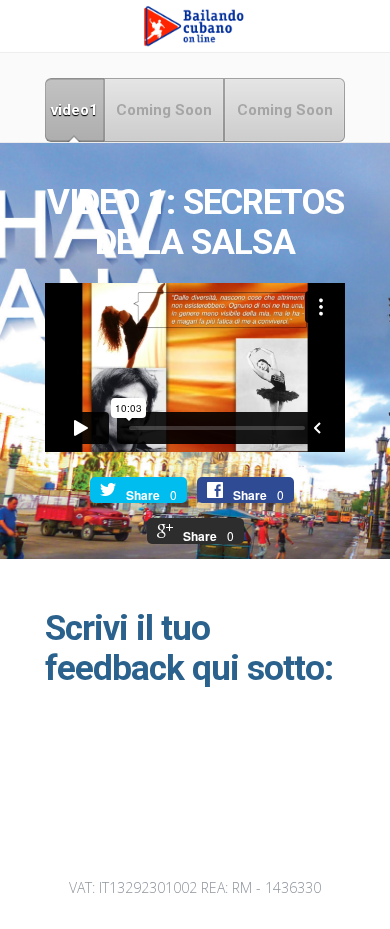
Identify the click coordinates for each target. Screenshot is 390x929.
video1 (74, 110)
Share (143, 495)
